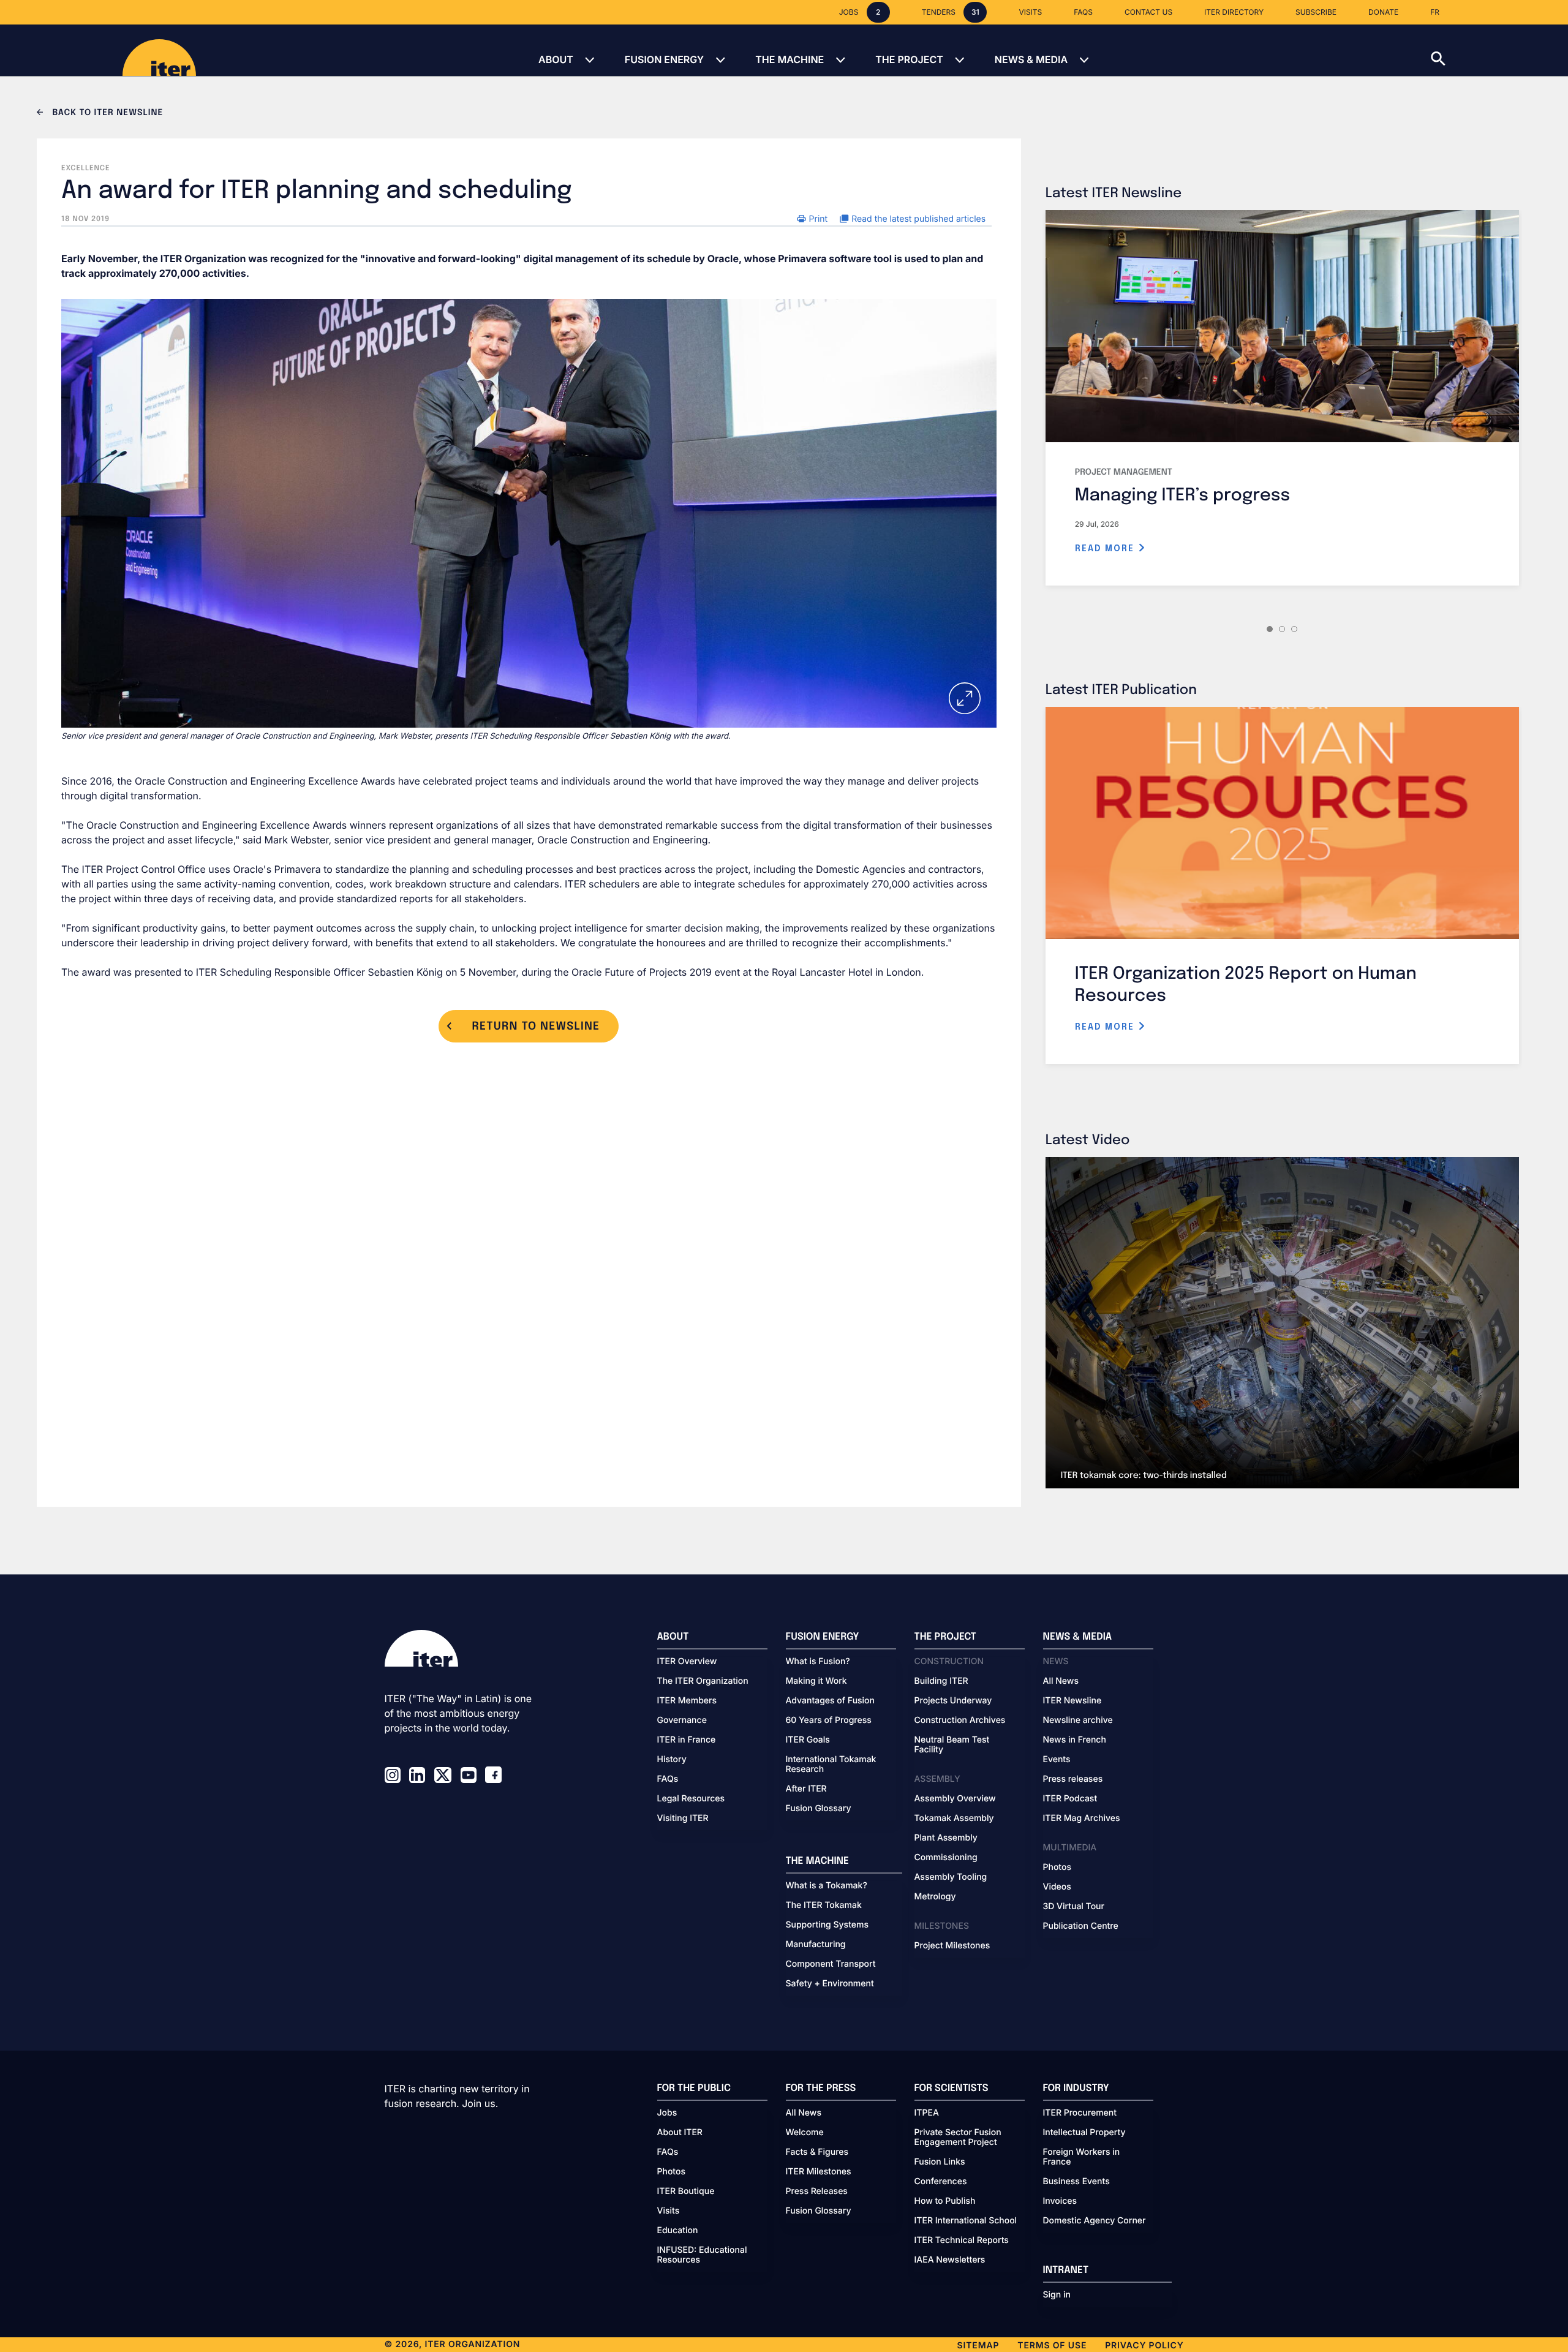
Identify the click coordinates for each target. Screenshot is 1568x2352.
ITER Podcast (1070, 1799)
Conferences (941, 2182)
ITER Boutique (686, 2192)
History (672, 1760)
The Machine (790, 59)
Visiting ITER (683, 1819)
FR (1435, 12)
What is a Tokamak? (827, 1886)
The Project (909, 59)
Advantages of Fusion (831, 1701)
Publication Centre (1081, 1926)
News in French (1075, 1740)
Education (678, 2231)
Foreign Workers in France (1082, 2157)
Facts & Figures (817, 2152)
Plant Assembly (946, 1838)
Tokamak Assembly (954, 1819)
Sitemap (978, 2346)
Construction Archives (960, 1721)
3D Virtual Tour (1074, 1907)
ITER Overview (687, 1662)
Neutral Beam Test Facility (952, 1745)
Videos (1057, 1887)
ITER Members (687, 1701)
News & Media (1031, 59)
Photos (1057, 1868)
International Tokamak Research (831, 1765)
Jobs (667, 2113)
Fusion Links (940, 2162)
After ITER (806, 1789)
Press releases (1073, 1779)
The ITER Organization (703, 1681)
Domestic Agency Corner (1095, 2221)
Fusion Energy (664, 59)
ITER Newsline (1072, 1701)
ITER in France (687, 1740)
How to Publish (945, 2201)
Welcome (805, 2133)
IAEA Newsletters (950, 2260)
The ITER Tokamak (824, 1905)
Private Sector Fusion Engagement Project (958, 2138)
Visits (669, 2211)
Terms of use (1052, 2346)
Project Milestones (952, 1946)
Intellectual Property (1084, 2133)
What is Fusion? (818, 1662)
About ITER (680, 2133)
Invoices (1060, 2201)
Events (1057, 1760)
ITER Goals (808, 1740)
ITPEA (927, 2113)
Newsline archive (1078, 1721)
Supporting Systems (827, 1925)
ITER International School (966, 2221)
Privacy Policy (1144, 2346)
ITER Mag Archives (1082, 1819)
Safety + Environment (830, 1984)
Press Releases (817, 2192)
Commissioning (946, 1858)
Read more (1106, 549)
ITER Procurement (1080, 2113)
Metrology (935, 1897)
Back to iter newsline (106, 113)
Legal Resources (691, 1799)
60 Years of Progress (829, 1721)
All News (1061, 1681)
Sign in (1057, 2295)
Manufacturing (816, 1945)
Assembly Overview (955, 1799)
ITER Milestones (819, 2172)
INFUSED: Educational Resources (702, 2255)
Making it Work (816, 1681)
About (556, 59)
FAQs (668, 1779)
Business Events (1076, 2182)
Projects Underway (953, 1701)
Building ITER (941, 1681)
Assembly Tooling (951, 1877)
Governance (682, 1721)
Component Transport (831, 1964)
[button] (1499, 50)
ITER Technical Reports (962, 2241)
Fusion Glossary (819, 1809)
